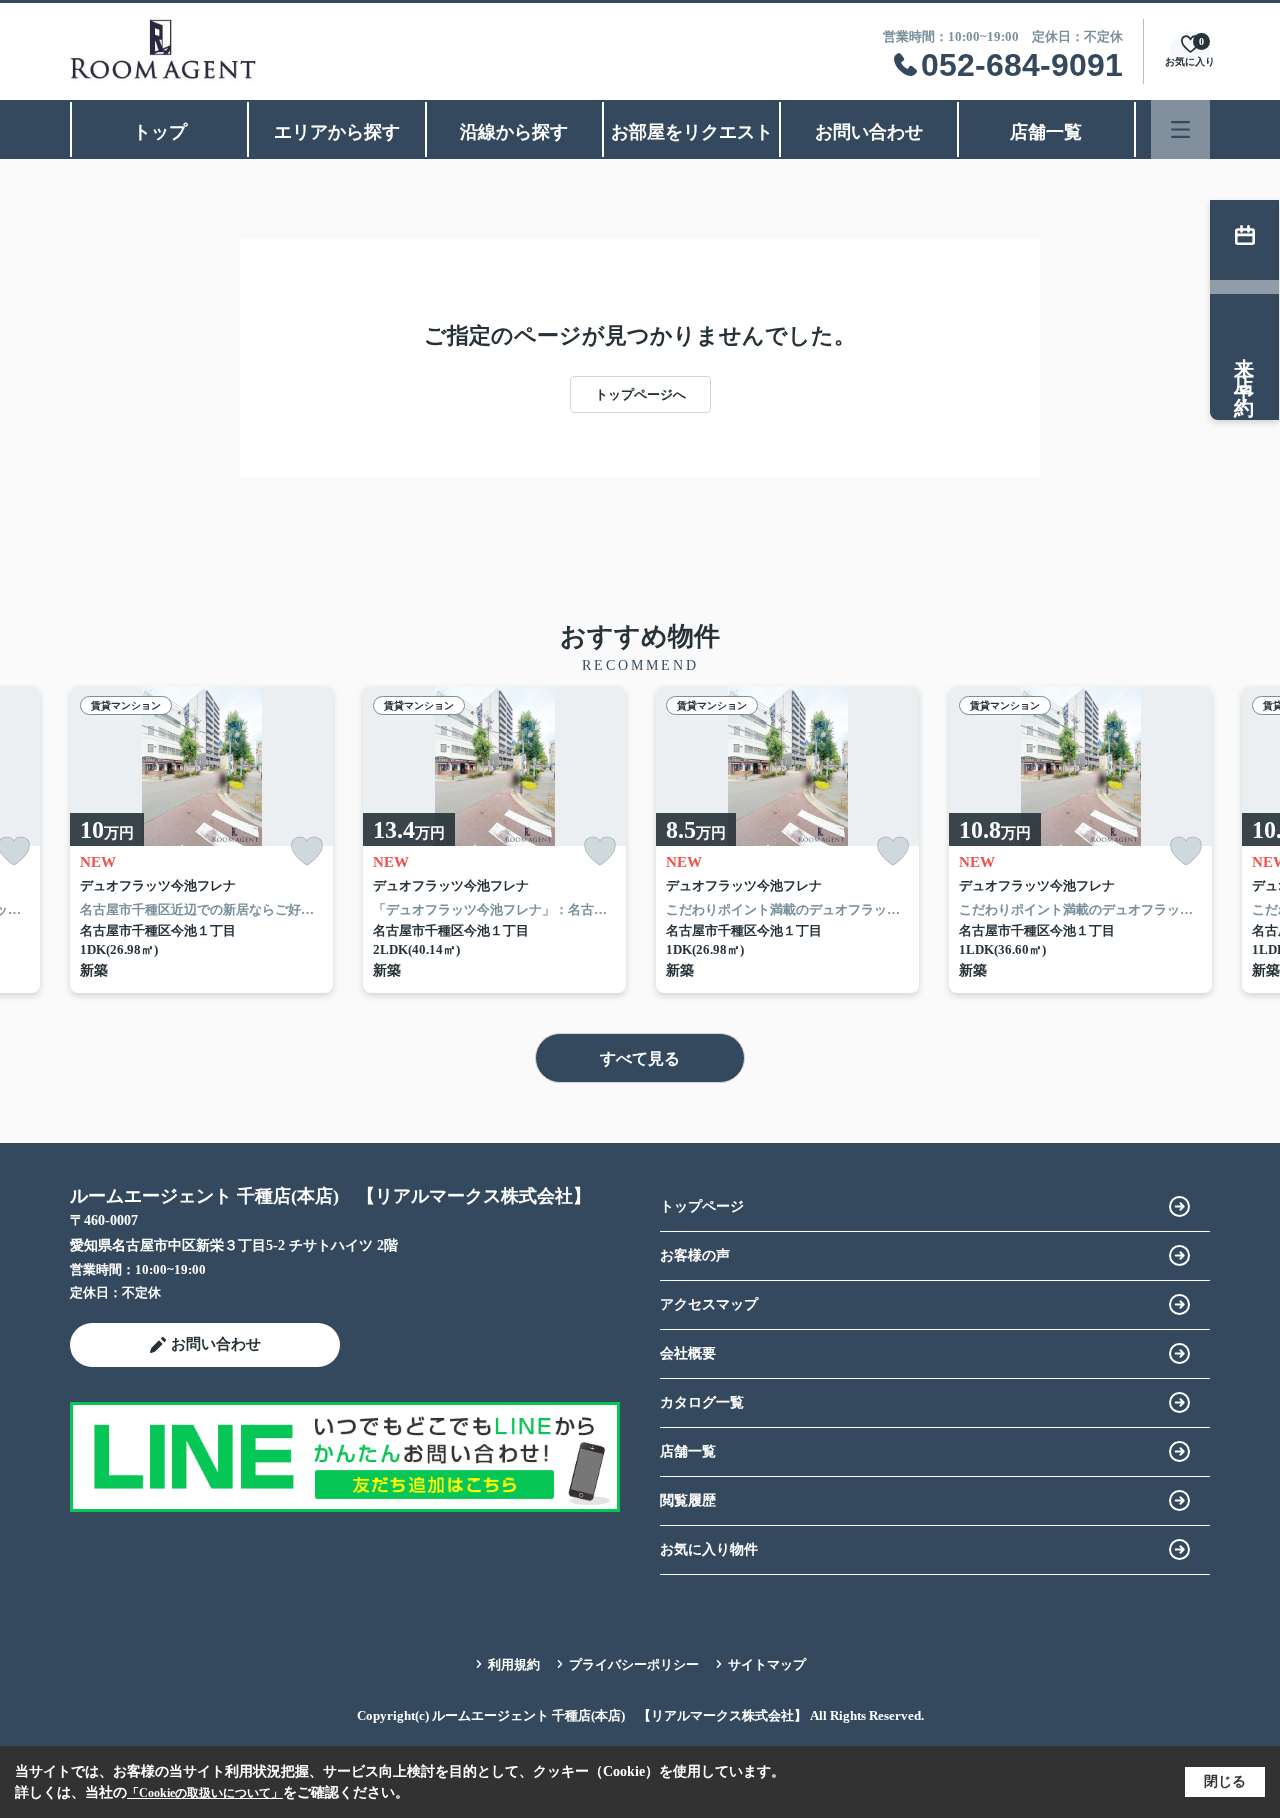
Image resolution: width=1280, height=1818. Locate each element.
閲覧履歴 (688, 1500)
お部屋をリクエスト (692, 132)
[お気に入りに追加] (307, 851)
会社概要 (688, 1353)
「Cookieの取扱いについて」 (205, 1793)
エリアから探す (337, 132)
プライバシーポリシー (634, 1664)
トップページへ (640, 394)
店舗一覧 (1046, 132)
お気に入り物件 (709, 1549)
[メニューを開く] (1180, 129)
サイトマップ (767, 1664)
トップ (160, 132)
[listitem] (201, 839)
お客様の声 (695, 1255)
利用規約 (514, 1664)
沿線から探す (514, 132)
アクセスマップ (709, 1304)
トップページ (702, 1206)
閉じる (1225, 1781)
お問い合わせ (869, 132)
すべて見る (640, 1058)
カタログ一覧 (702, 1402)
